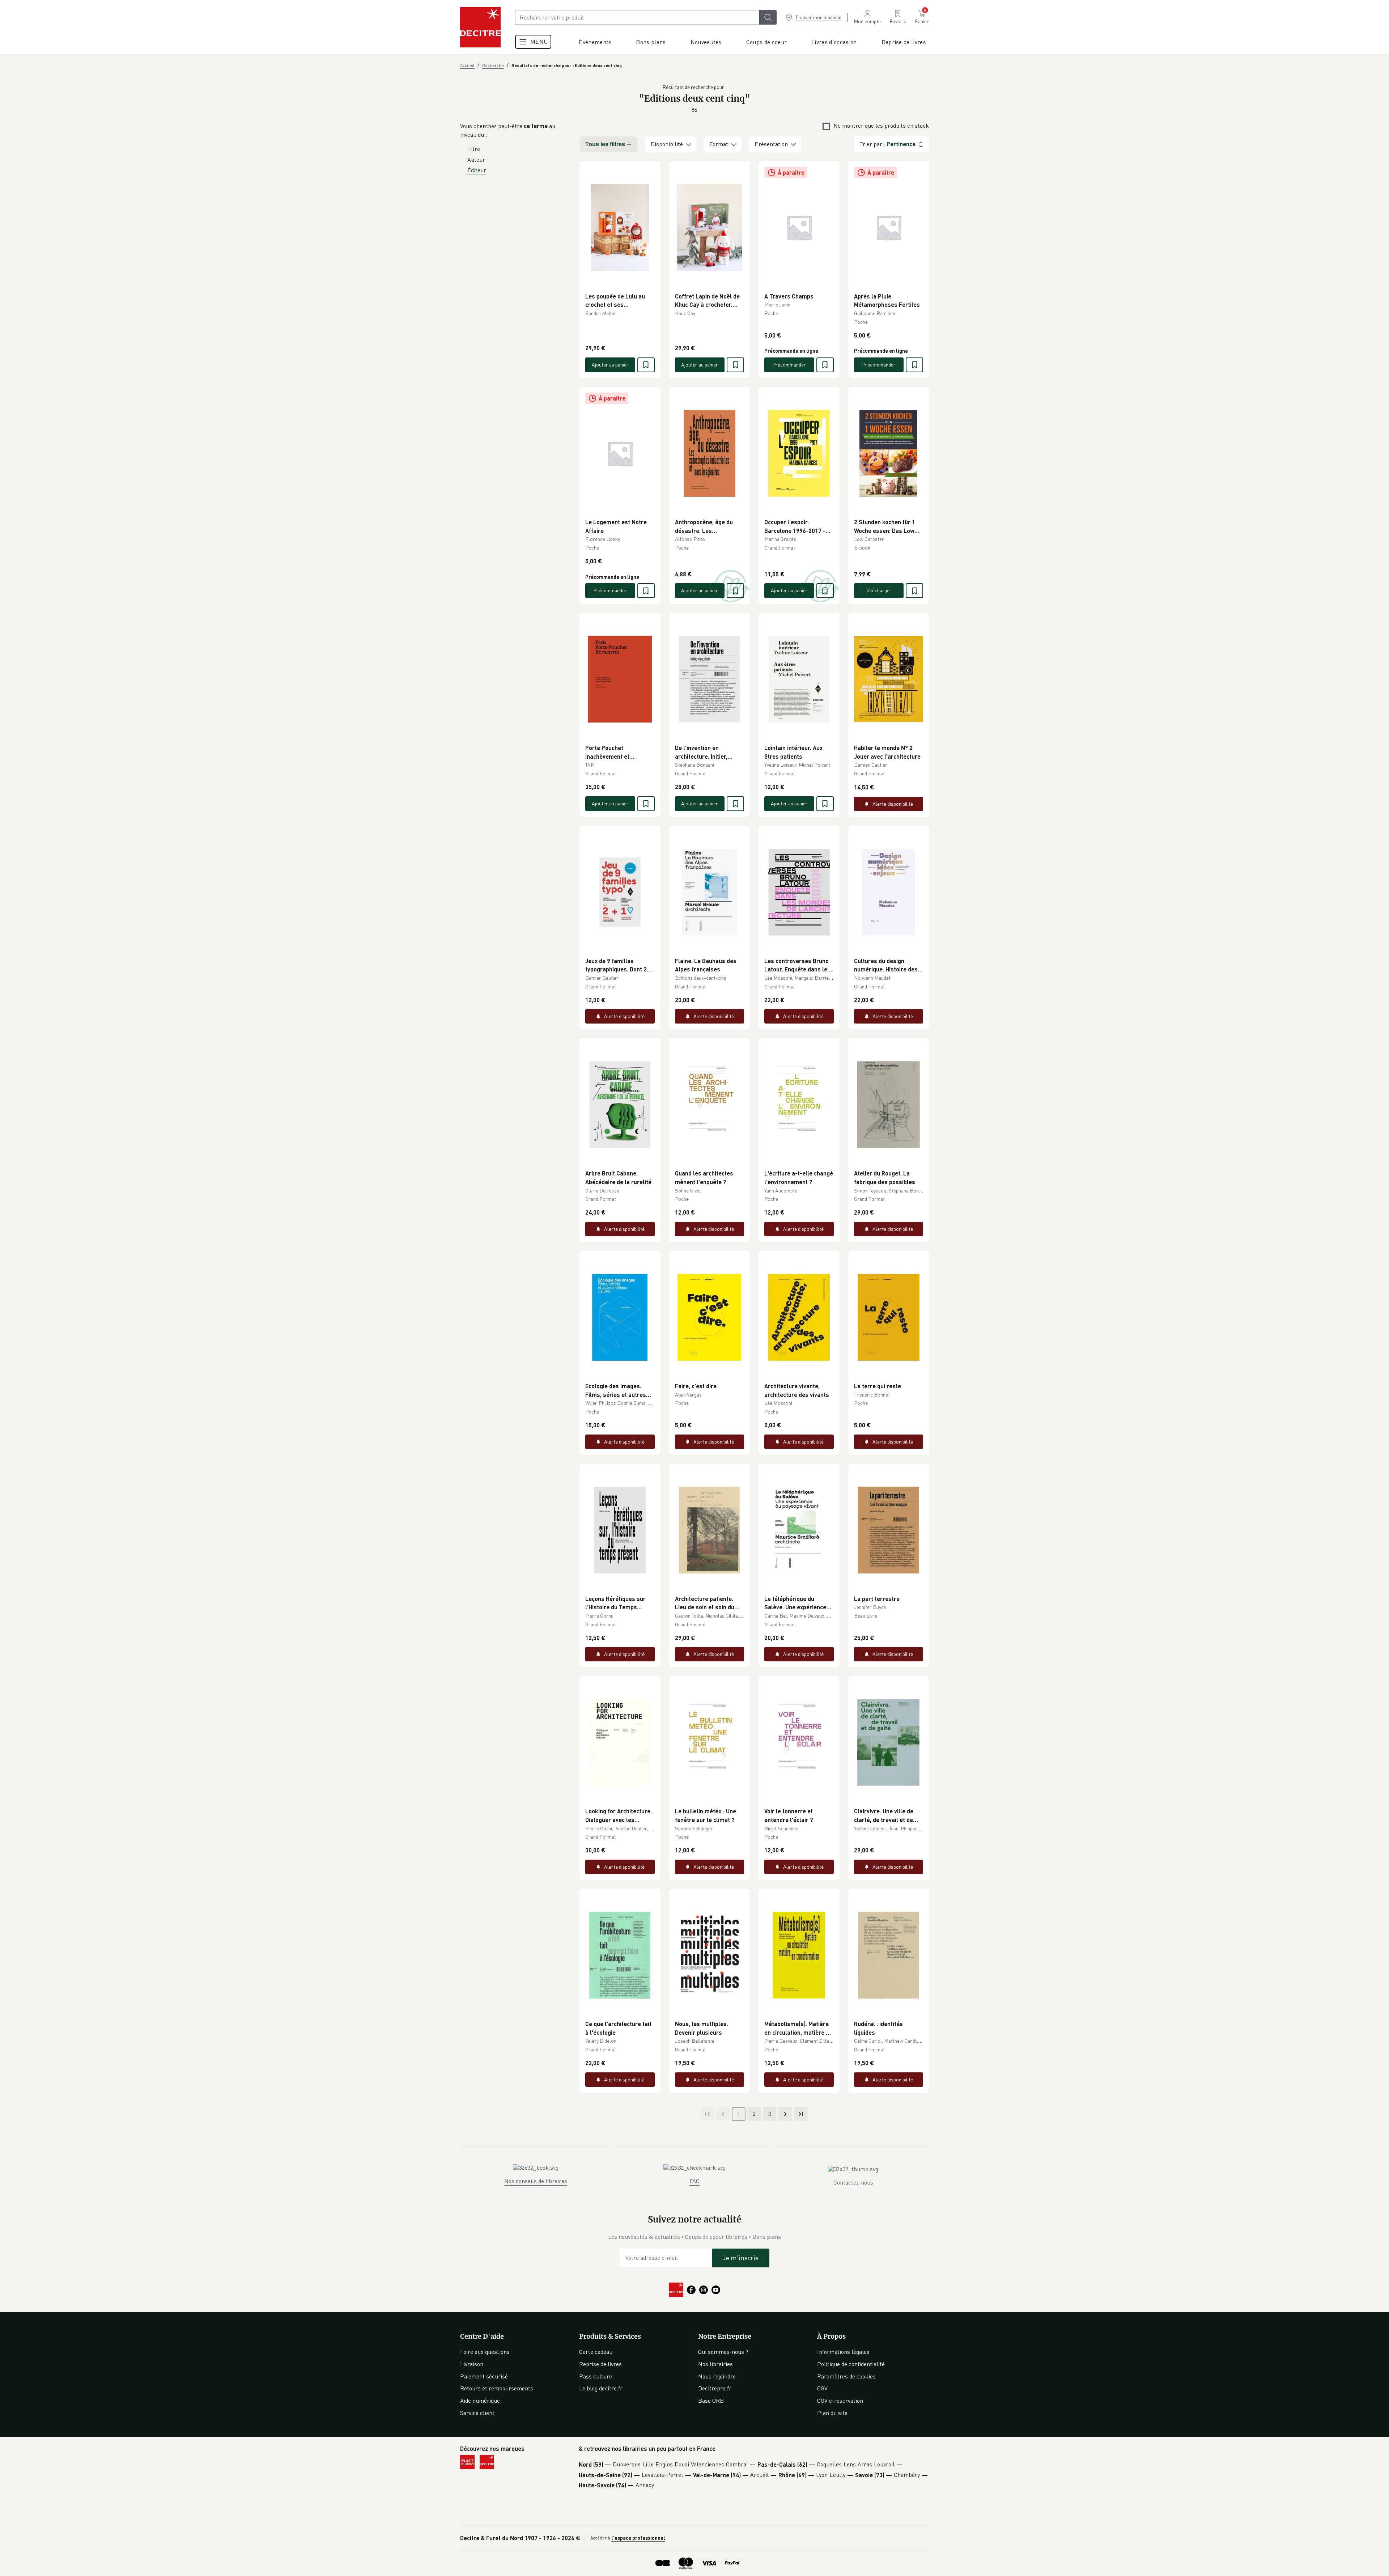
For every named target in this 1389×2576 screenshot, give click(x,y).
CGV (822, 2388)
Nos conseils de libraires (536, 2181)
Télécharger (879, 590)
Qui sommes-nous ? (723, 2352)
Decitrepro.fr (715, 2388)
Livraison (472, 2364)
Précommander (789, 365)
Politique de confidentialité (851, 2364)
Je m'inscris (741, 2258)
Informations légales (843, 2352)
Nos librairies (715, 2364)
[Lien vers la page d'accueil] (480, 27)
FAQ (694, 2181)
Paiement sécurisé (484, 2376)
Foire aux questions (485, 2352)
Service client (477, 2413)
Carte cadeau (596, 2352)
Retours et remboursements (497, 2388)
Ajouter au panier (610, 365)
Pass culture (596, 2376)
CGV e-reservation (840, 2401)
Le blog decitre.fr (601, 2388)
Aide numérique (480, 2401)
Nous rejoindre (717, 2376)
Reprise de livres (600, 2364)
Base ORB (711, 2401)
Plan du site (832, 2413)
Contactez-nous (853, 2182)
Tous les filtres (605, 144)
